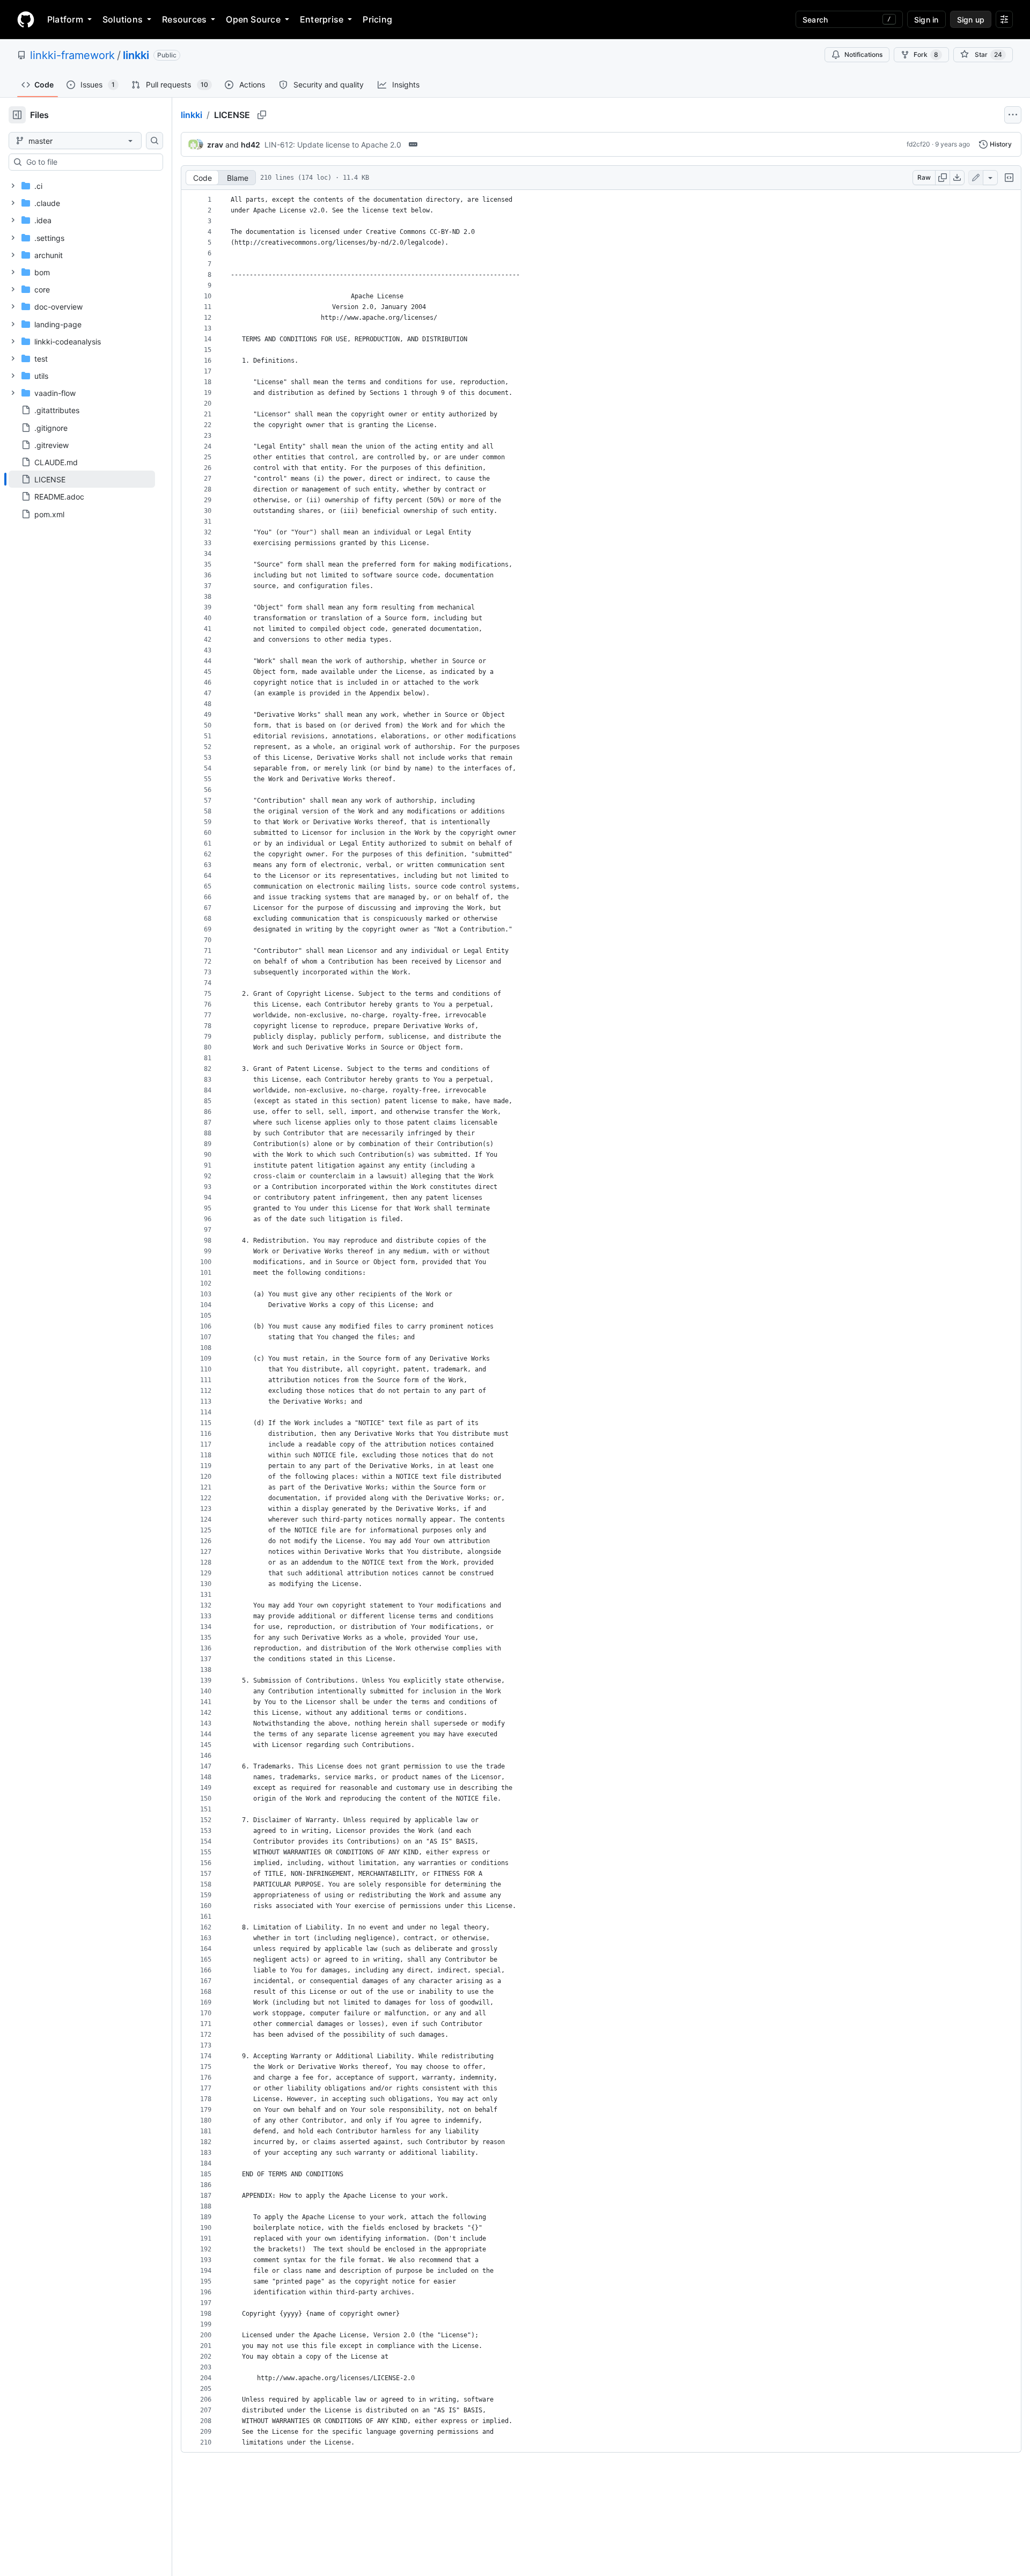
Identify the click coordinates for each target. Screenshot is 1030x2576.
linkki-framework (72, 55)
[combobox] (90, 162)
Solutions (123, 19)
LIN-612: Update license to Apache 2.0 (333, 145)
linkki (136, 55)
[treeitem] (82, 479)
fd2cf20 (918, 144)
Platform (65, 19)
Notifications (863, 54)
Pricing (377, 19)
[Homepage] (26, 19)
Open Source (253, 19)
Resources (184, 19)
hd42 (251, 145)
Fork (926, 54)
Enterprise (322, 19)
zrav (215, 145)
